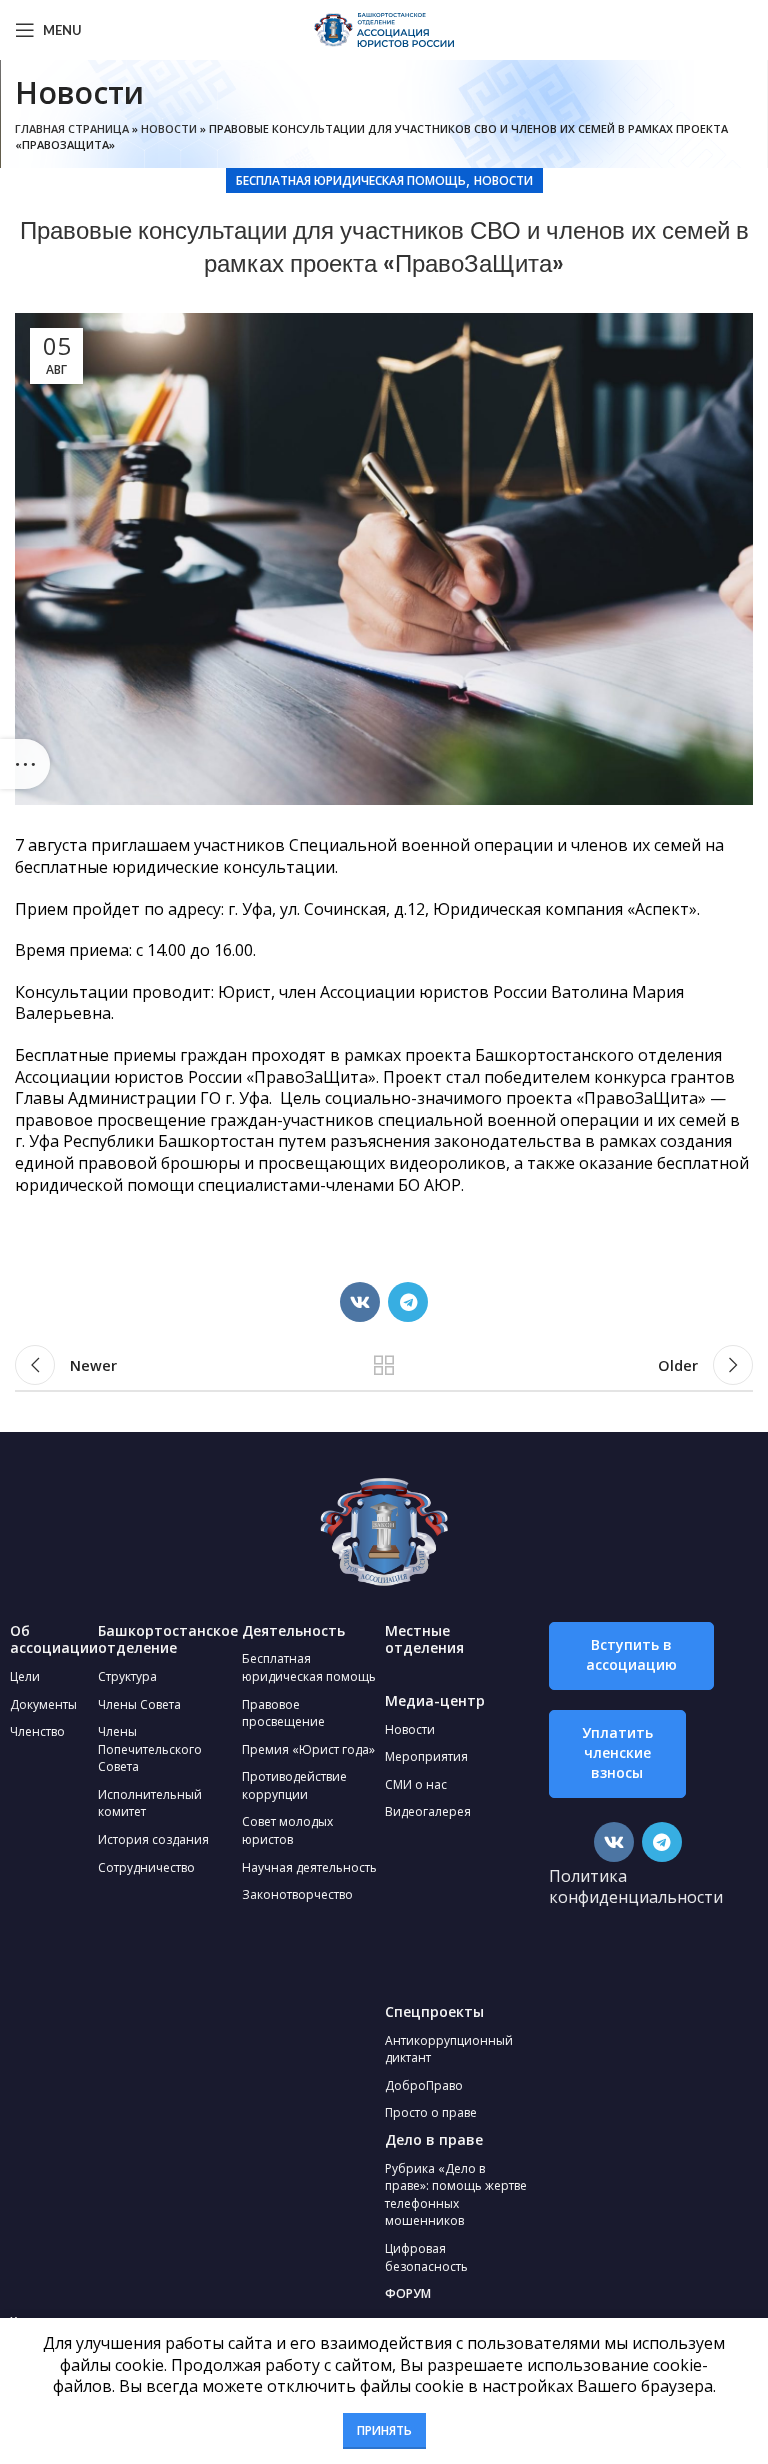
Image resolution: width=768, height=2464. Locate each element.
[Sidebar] (25, 764)
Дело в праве (434, 2139)
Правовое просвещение (283, 1713)
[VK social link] (360, 1302)
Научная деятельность (309, 1867)
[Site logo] (384, 28)
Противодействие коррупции (294, 1785)
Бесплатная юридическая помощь (351, 180)
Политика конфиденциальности (636, 1887)
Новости (169, 128)
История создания (153, 1839)
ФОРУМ (408, 2293)
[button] (631, 1656)
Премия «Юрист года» (308, 1749)
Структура (127, 1676)
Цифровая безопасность (426, 2257)
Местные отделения (424, 1639)
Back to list (384, 1365)
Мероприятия (426, 1756)
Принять (384, 2430)
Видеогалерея (428, 1811)
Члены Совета (139, 1704)
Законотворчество (297, 1894)
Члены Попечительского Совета (150, 1749)
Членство (37, 1731)
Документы (43, 1704)
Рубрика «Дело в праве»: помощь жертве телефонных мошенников (456, 2195)
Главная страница (72, 128)
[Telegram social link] (408, 1302)
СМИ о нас (416, 1784)
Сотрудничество (146, 1867)
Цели (25, 1676)
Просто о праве (431, 2112)
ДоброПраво (424, 2085)
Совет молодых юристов (287, 1830)
